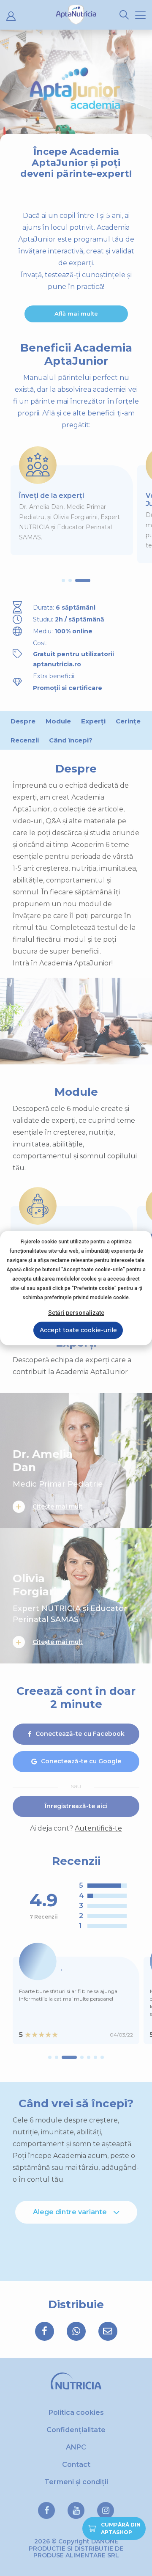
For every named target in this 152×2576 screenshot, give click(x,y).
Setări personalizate (76, 1313)
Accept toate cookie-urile (78, 1330)
